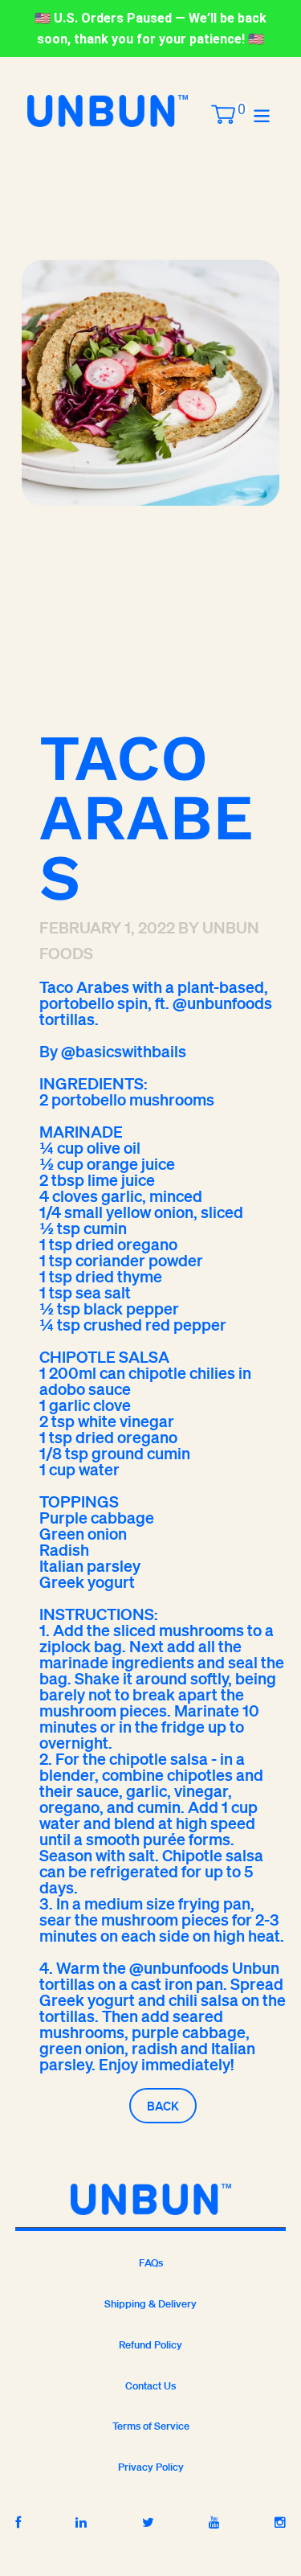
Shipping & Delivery (150, 2304)
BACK (163, 2106)
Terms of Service (151, 2426)
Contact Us (150, 2386)
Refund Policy (150, 2345)
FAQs (151, 2263)
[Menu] (262, 115)
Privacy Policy (151, 2467)
